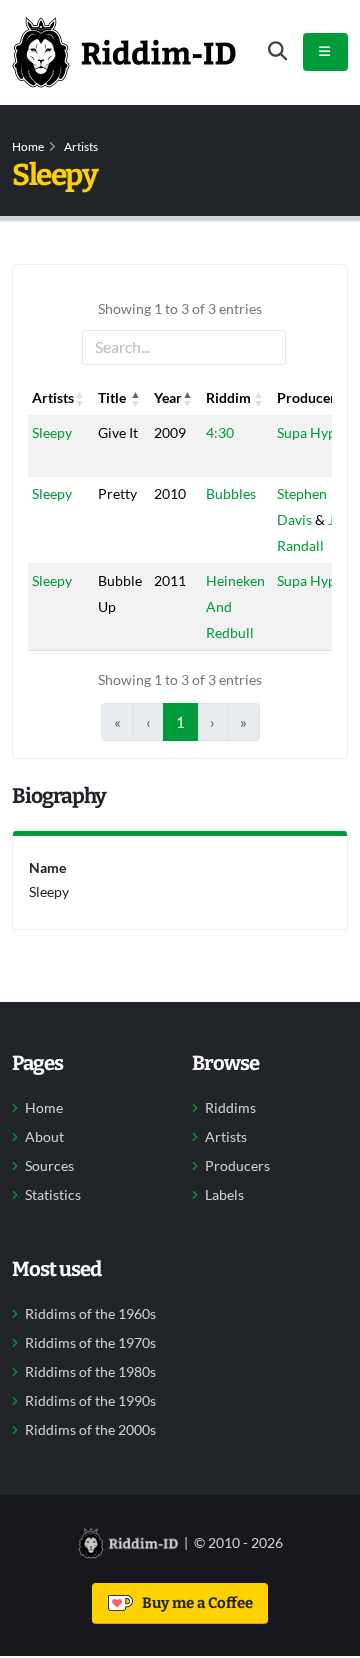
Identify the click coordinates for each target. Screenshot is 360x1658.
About (44, 1137)
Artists (81, 146)
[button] (80, 398)
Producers (237, 1166)
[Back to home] (124, 52)
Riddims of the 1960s (90, 1314)
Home (28, 146)
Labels (224, 1195)
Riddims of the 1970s (90, 1343)
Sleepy (52, 432)
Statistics (53, 1195)
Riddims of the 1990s (90, 1401)
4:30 (220, 432)
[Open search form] (277, 51)
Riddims (230, 1108)
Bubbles (231, 493)
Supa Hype (310, 432)
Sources (49, 1166)
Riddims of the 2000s (90, 1430)
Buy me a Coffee (194, 1603)
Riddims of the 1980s (90, 1372)
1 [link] (180, 722)
